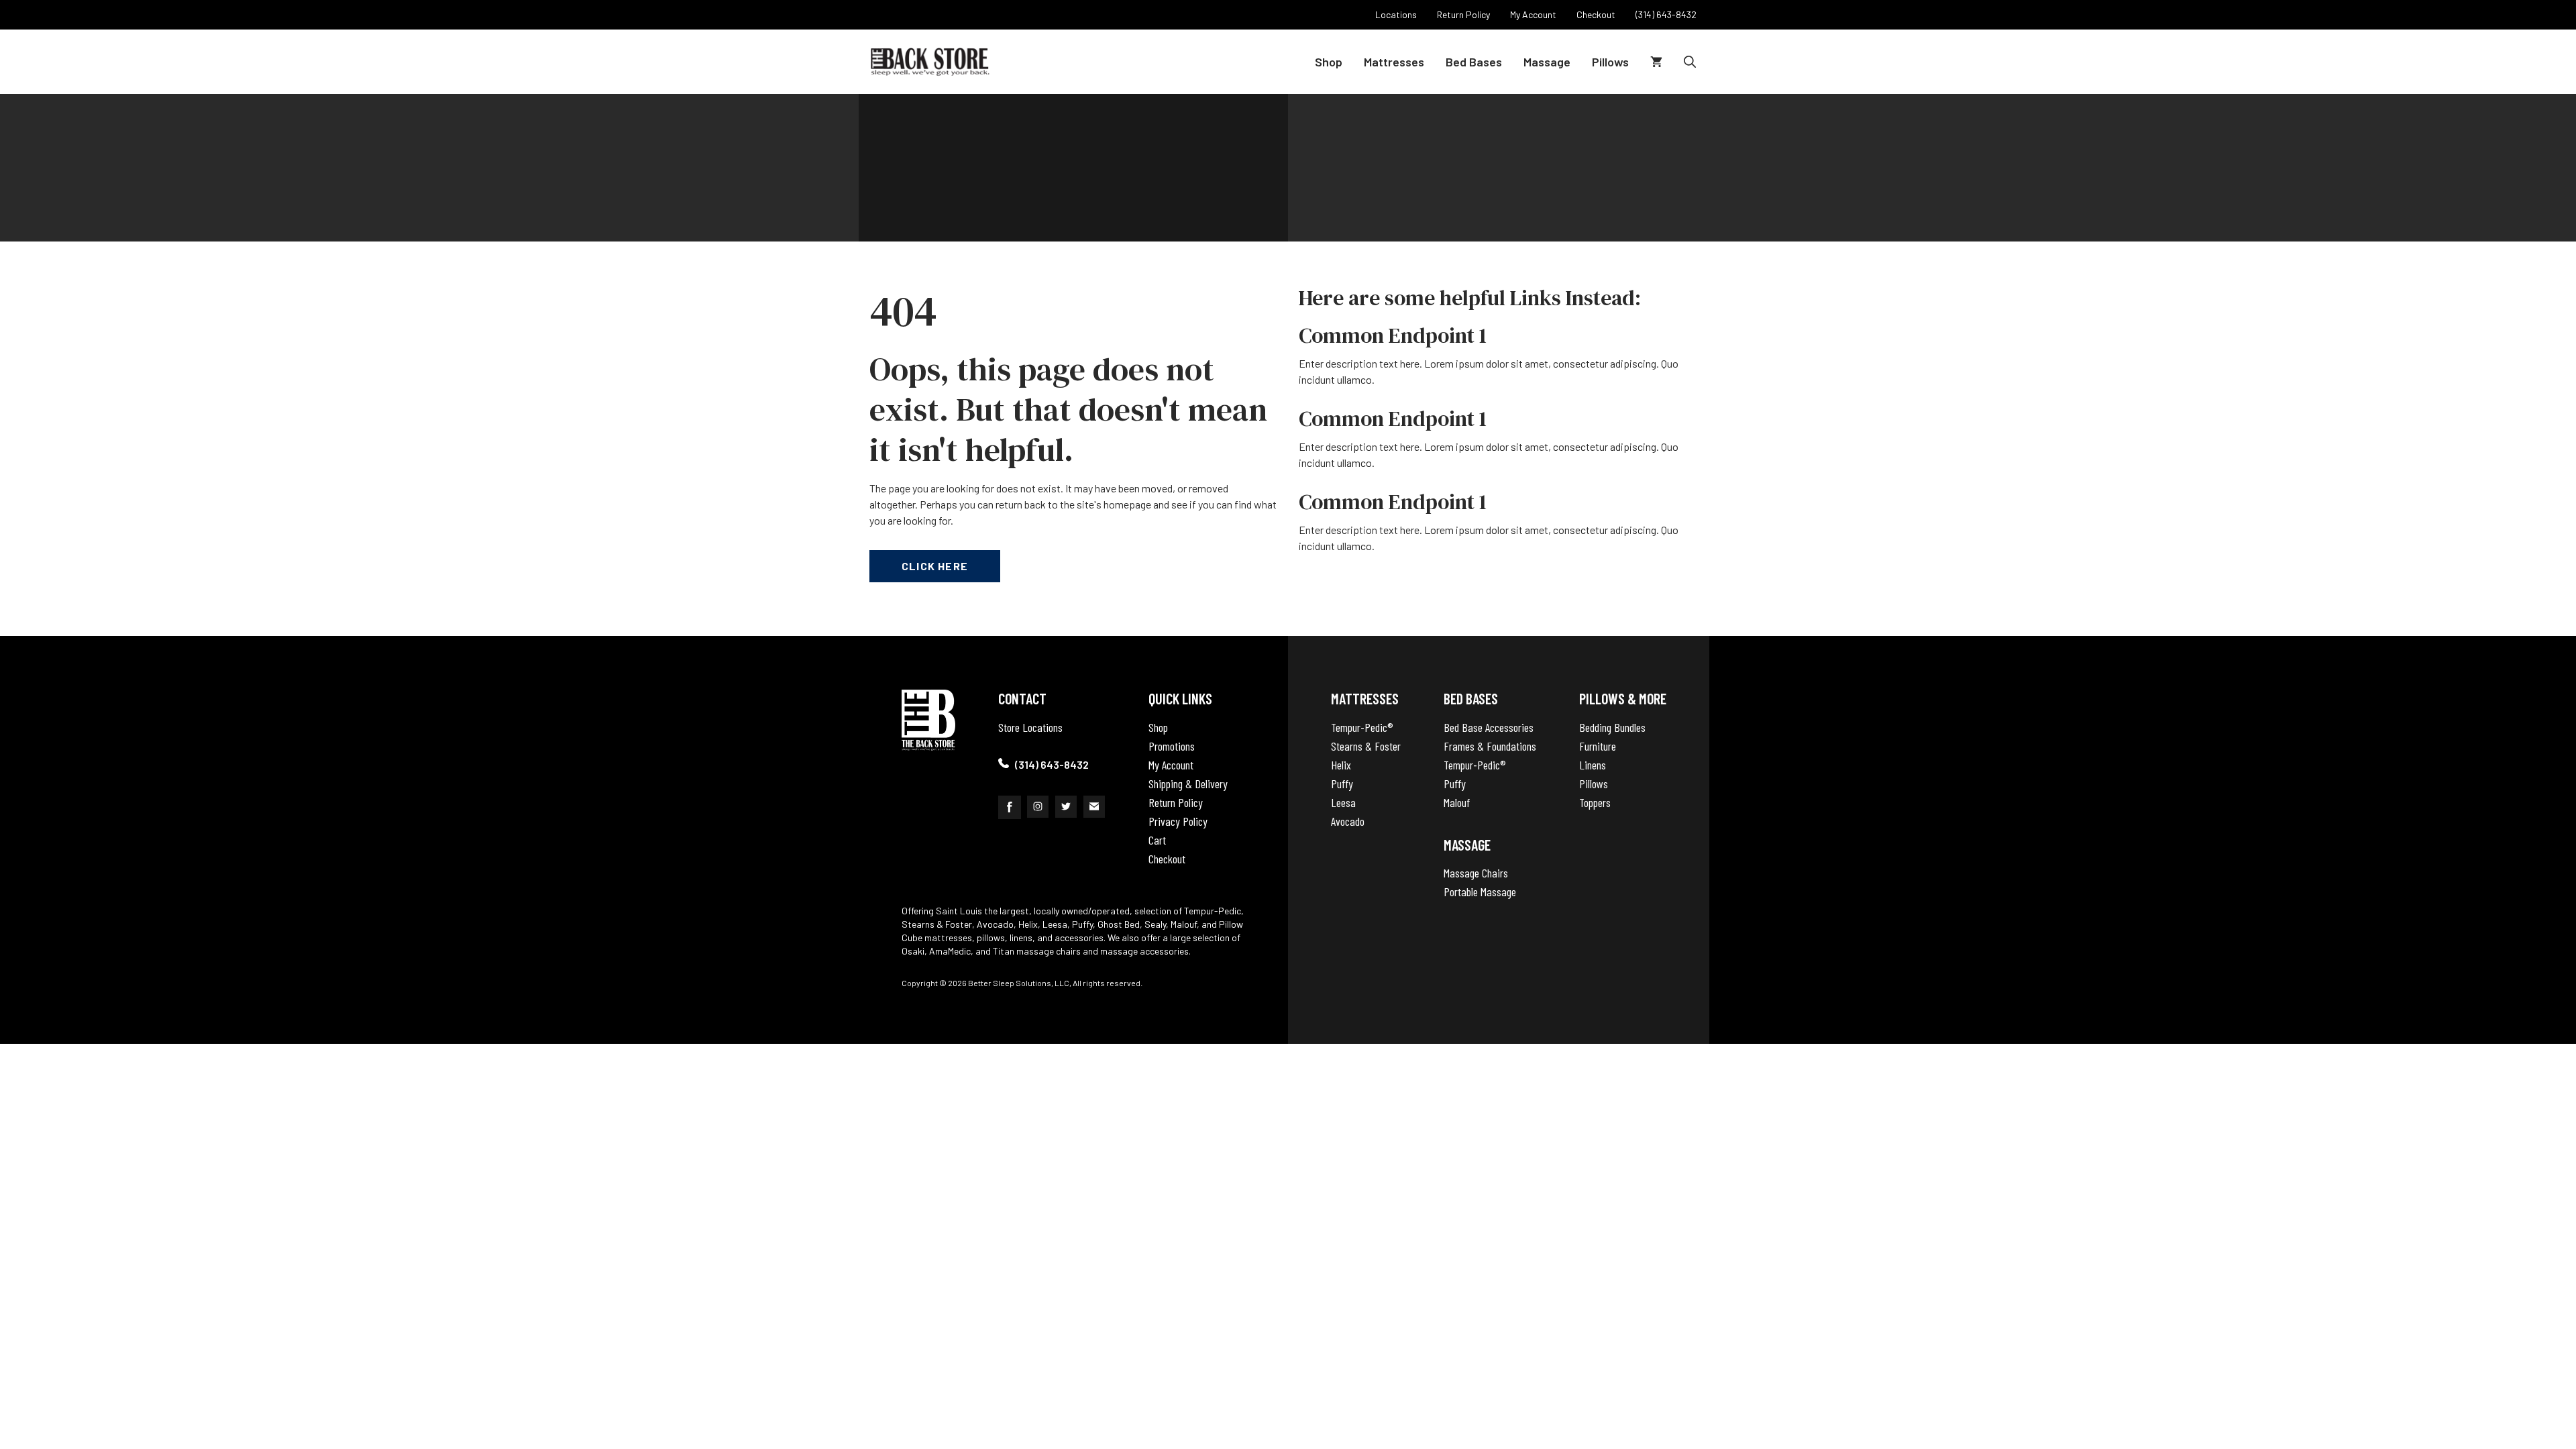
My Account (1171, 765)
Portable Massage (1480, 892)
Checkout (1167, 859)
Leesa (1343, 802)
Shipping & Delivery (1188, 784)
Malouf (1457, 802)
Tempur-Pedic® (1362, 727)
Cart (1157, 840)
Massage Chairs (1476, 873)
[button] (1690, 62)
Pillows (1610, 62)
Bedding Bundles (1612, 727)
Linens (1593, 765)
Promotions (1172, 746)
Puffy (1342, 784)
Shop (1329, 62)
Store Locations (1030, 727)
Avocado (1348, 821)
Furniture (1598, 746)
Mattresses (1394, 62)
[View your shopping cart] (1656, 62)
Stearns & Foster (1366, 746)
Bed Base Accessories (1489, 727)
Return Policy (1176, 802)
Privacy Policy (1178, 821)
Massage (1547, 62)
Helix (1341, 765)
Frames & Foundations (1490, 746)
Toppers (1595, 802)
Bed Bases (1474, 62)
